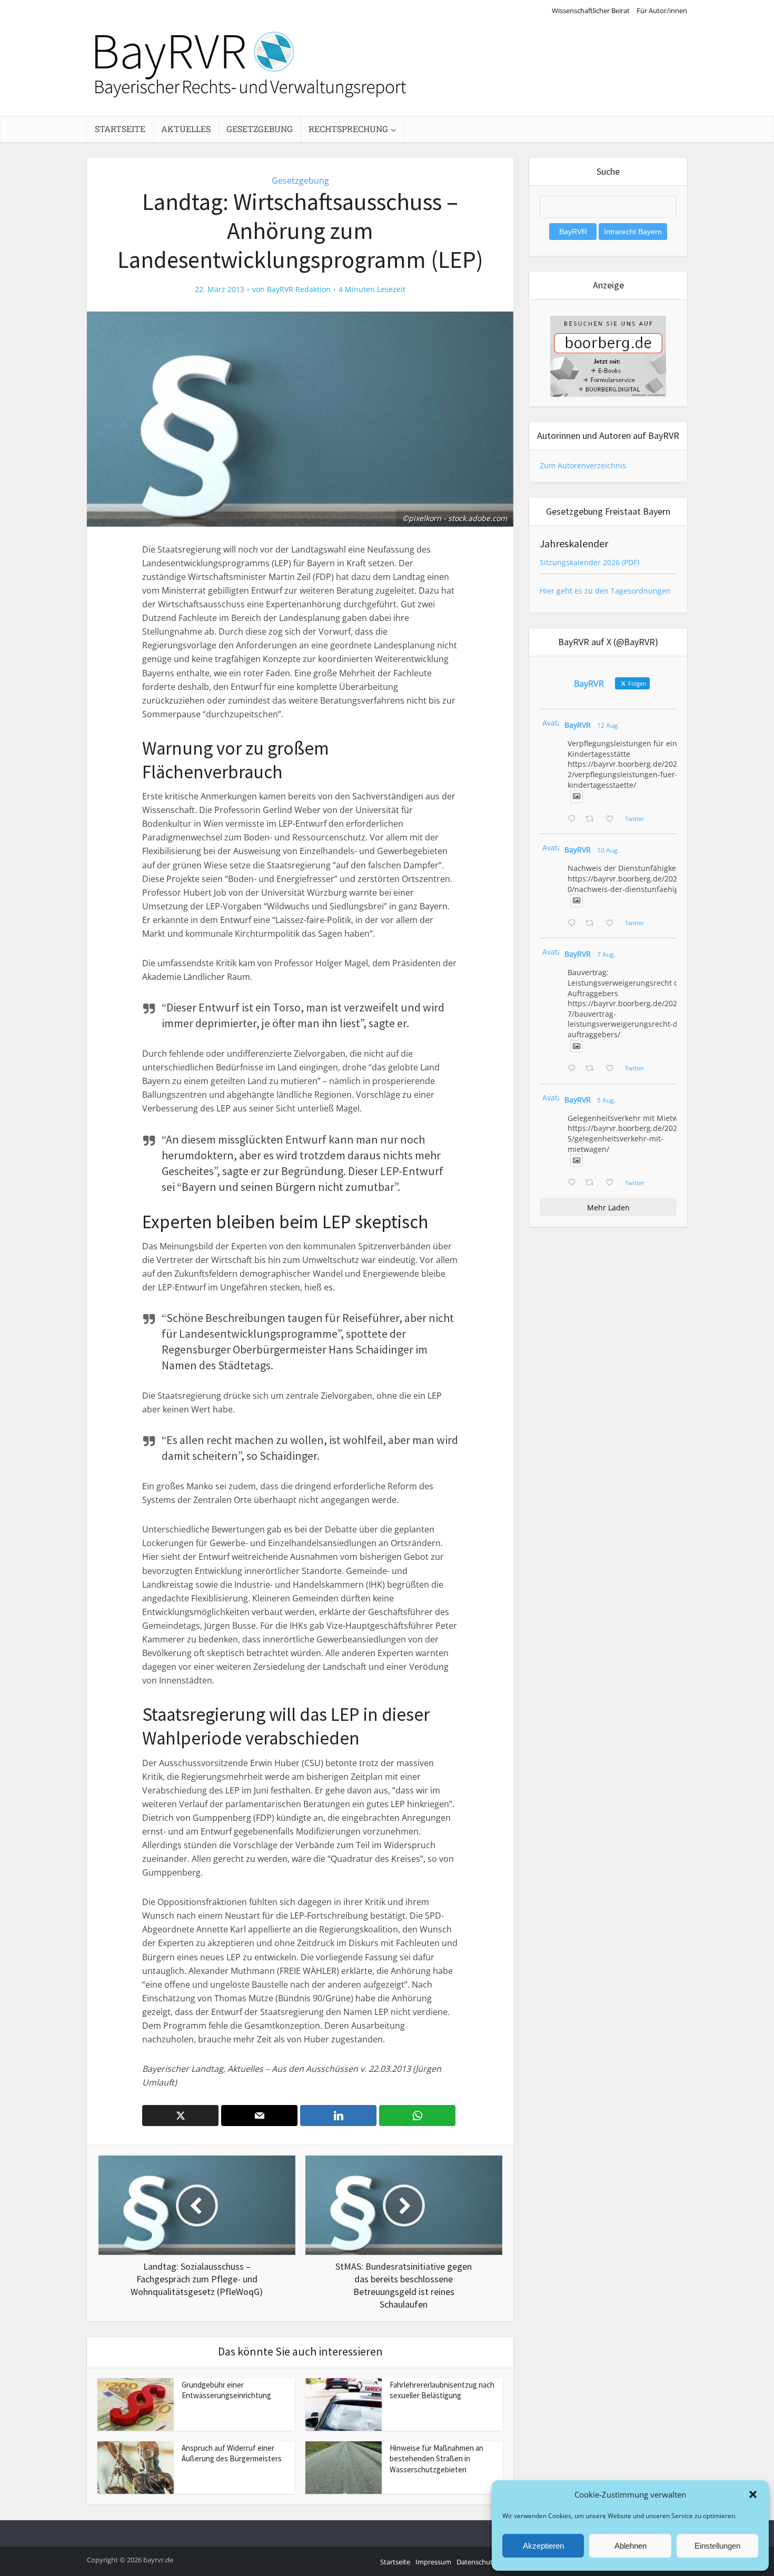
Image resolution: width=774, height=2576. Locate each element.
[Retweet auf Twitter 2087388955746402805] (593, 819)
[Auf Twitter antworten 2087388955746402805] (574, 819)
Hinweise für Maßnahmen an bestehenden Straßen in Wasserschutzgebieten (436, 2459)
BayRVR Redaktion (299, 289)
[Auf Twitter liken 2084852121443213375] (613, 1183)
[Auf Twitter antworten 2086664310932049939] (574, 924)
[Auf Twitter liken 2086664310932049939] (613, 924)
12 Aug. (608, 725)
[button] (753, 2494)
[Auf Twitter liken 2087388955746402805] (613, 819)
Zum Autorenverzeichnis (583, 465)
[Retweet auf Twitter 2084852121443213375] (593, 1183)
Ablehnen (631, 2546)
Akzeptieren (543, 2546)
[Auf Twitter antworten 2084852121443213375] (574, 1183)
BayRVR (578, 725)
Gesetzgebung (260, 129)
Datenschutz (476, 2562)
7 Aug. (606, 954)
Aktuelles (186, 129)
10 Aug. (608, 850)
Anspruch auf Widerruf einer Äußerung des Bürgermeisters (232, 2453)
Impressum (433, 2562)
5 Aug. (606, 1100)
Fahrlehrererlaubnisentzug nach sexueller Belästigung (442, 2390)
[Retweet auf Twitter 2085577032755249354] (593, 1069)
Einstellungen (717, 2546)
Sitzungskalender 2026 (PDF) (589, 562)
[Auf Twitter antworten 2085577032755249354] (574, 1069)
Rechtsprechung (348, 129)
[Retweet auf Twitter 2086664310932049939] (593, 924)
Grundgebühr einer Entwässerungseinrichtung (226, 2390)
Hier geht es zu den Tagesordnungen (605, 591)
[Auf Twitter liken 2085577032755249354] (613, 1069)
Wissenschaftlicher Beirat (591, 11)
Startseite (120, 129)
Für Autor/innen (662, 11)
